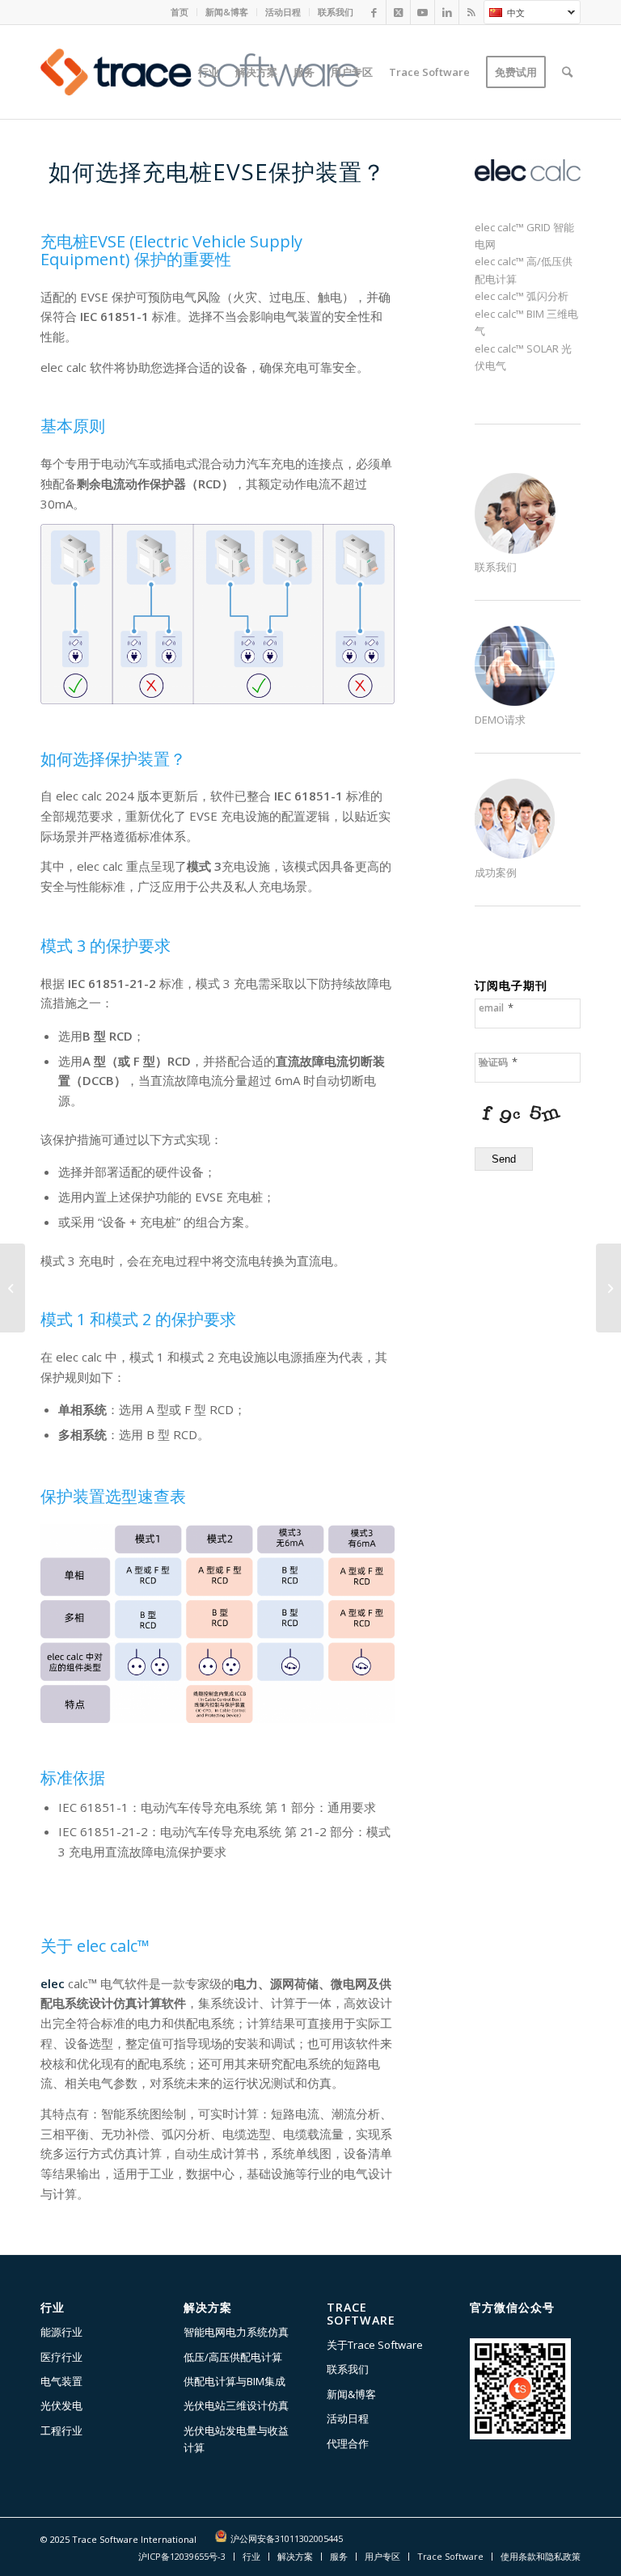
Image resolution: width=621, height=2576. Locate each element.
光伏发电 (61, 2405)
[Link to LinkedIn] (447, 12)
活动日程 (283, 12)
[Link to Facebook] (374, 12)
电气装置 (61, 2381)
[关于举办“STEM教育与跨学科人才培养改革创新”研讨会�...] (608, 1288)
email (496, 1008)
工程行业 (61, 2430)
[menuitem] (180, 12)
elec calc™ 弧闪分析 (522, 296)
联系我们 (336, 12)
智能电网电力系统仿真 (236, 2332)
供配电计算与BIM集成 (234, 2381)
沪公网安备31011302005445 (287, 2538)
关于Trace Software (375, 2345)
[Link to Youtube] (422, 12)
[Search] (567, 72)
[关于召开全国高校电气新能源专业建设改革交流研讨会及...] (13, 1288)
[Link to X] (398, 12)
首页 (180, 12)
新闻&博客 (227, 12)
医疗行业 (61, 2357)
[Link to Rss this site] (471, 12)
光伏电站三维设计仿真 (236, 2405)
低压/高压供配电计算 (233, 2357)
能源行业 (61, 2332)
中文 (504, 15)
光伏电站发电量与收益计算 (236, 2439)
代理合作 (348, 2443)
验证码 (498, 1062)
